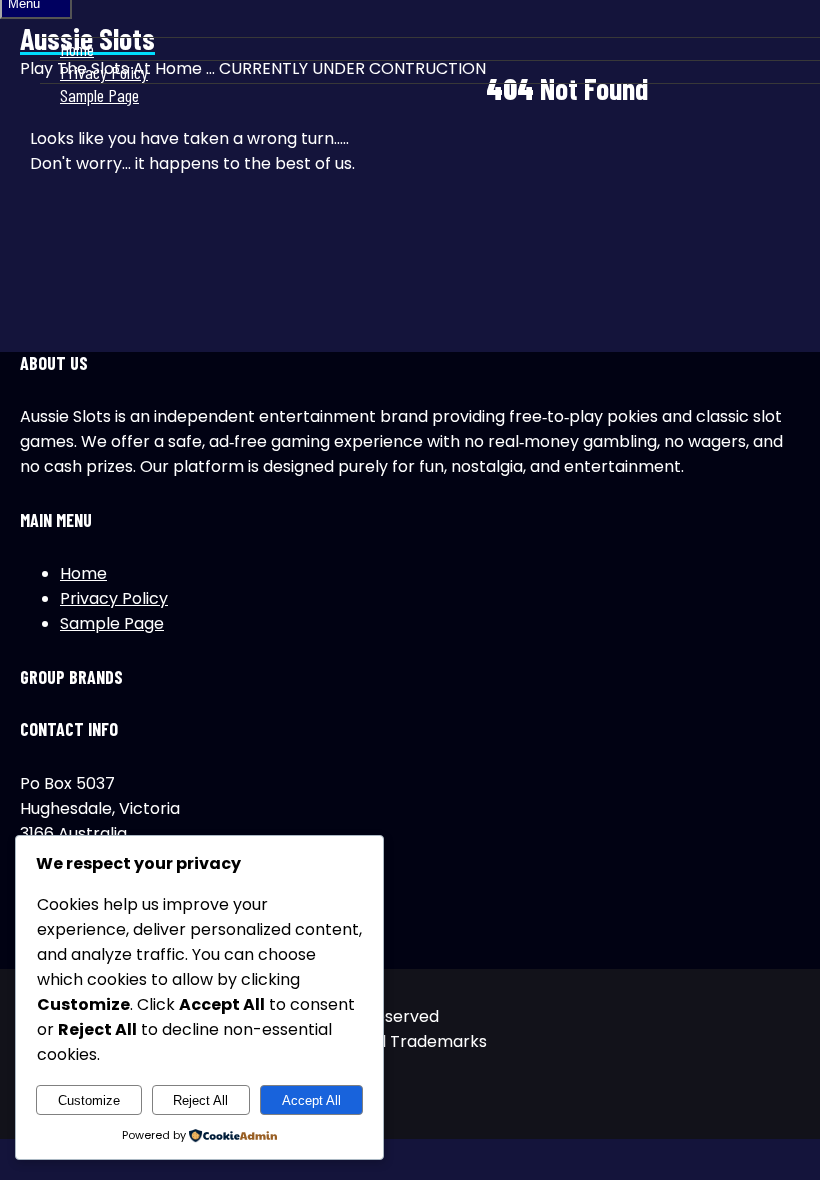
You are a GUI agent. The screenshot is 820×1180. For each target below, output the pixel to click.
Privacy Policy (104, 72)
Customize (89, 1100)
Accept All (311, 1100)
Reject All (200, 1100)
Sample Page (99, 95)
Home (77, 49)
